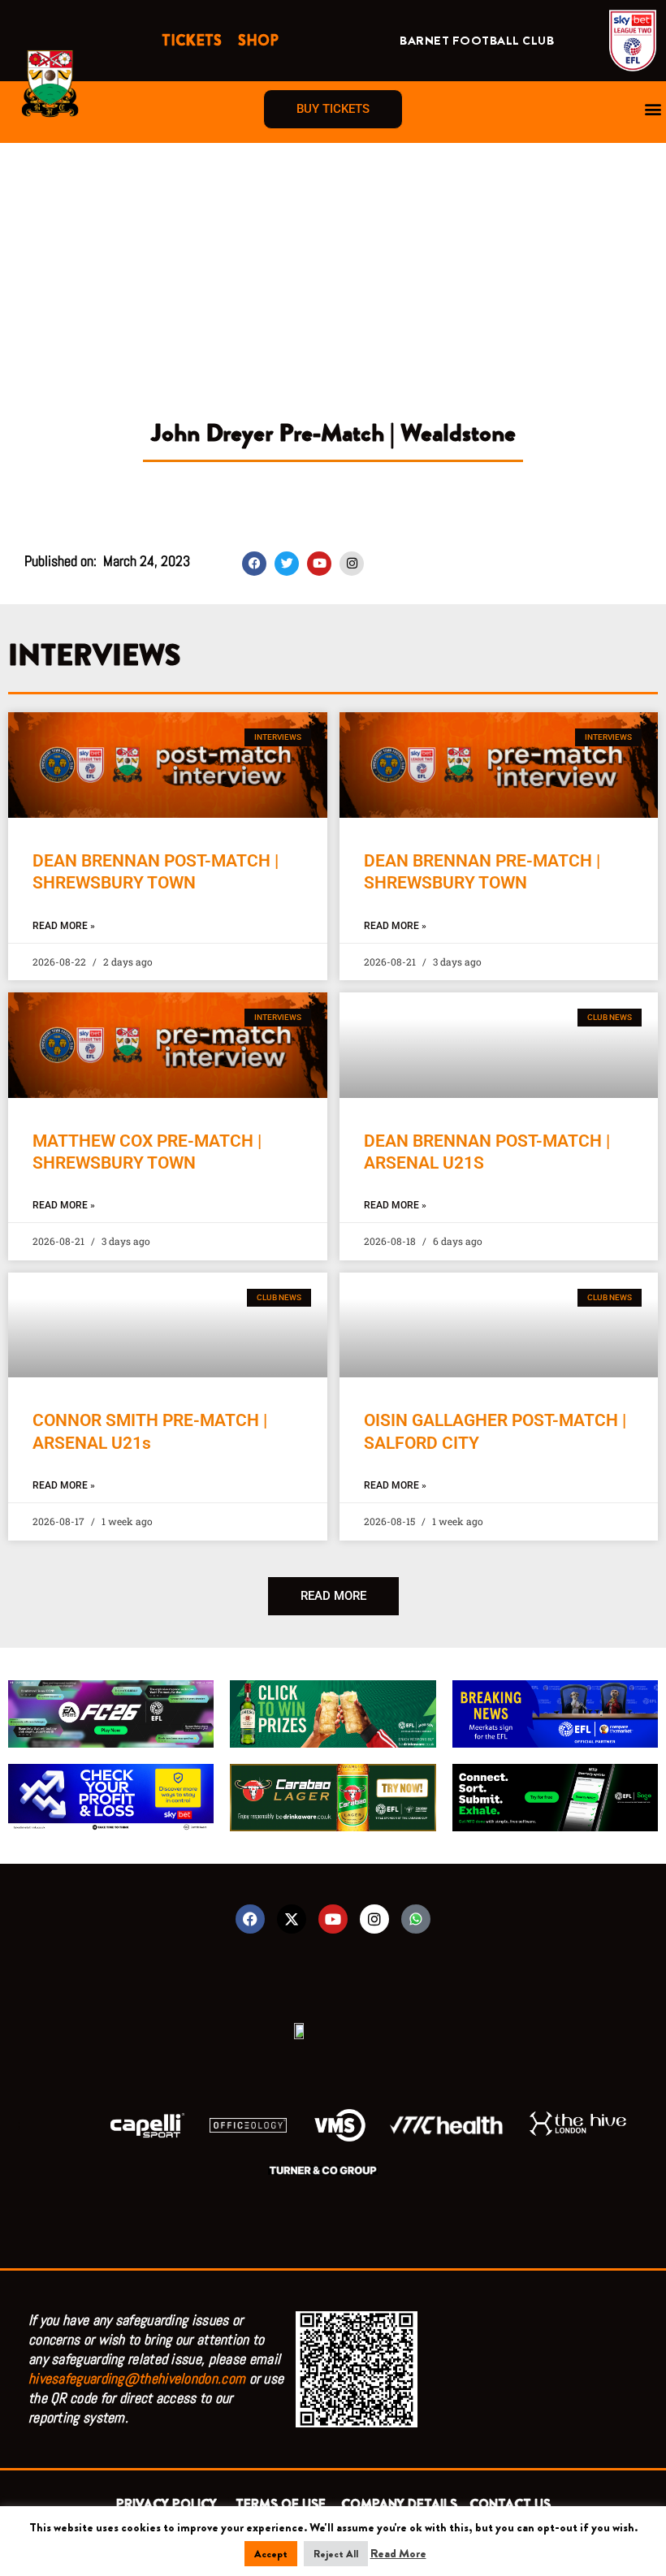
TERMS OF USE (282, 2504)
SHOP (258, 41)
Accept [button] (271, 2554)
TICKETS (192, 41)
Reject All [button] (336, 2554)
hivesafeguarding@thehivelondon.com (137, 2378)
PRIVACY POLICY (170, 2504)
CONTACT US (510, 2504)
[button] (653, 109)
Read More (398, 2553)
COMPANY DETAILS (399, 2504)
